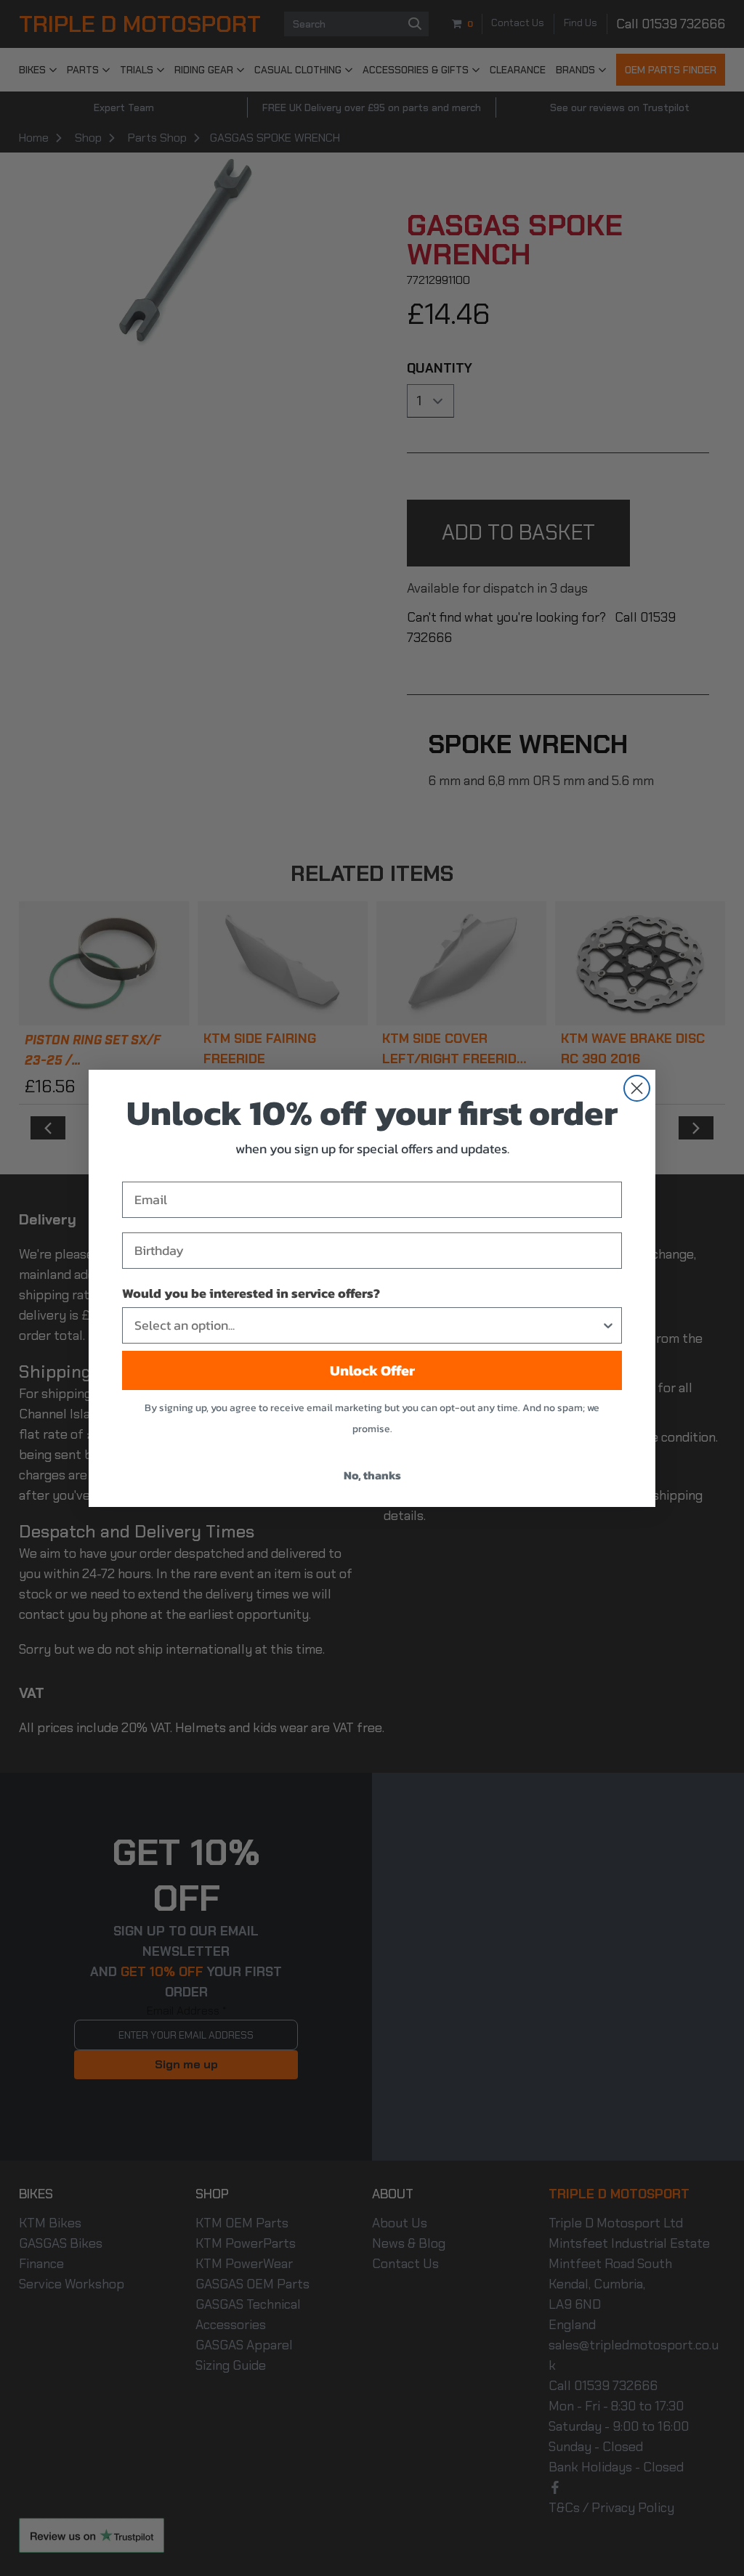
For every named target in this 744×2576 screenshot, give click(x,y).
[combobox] (368, 1325)
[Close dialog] (637, 1088)
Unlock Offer (372, 1370)
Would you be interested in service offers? (251, 1293)
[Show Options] (608, 1325)
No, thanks (372, 1475)
